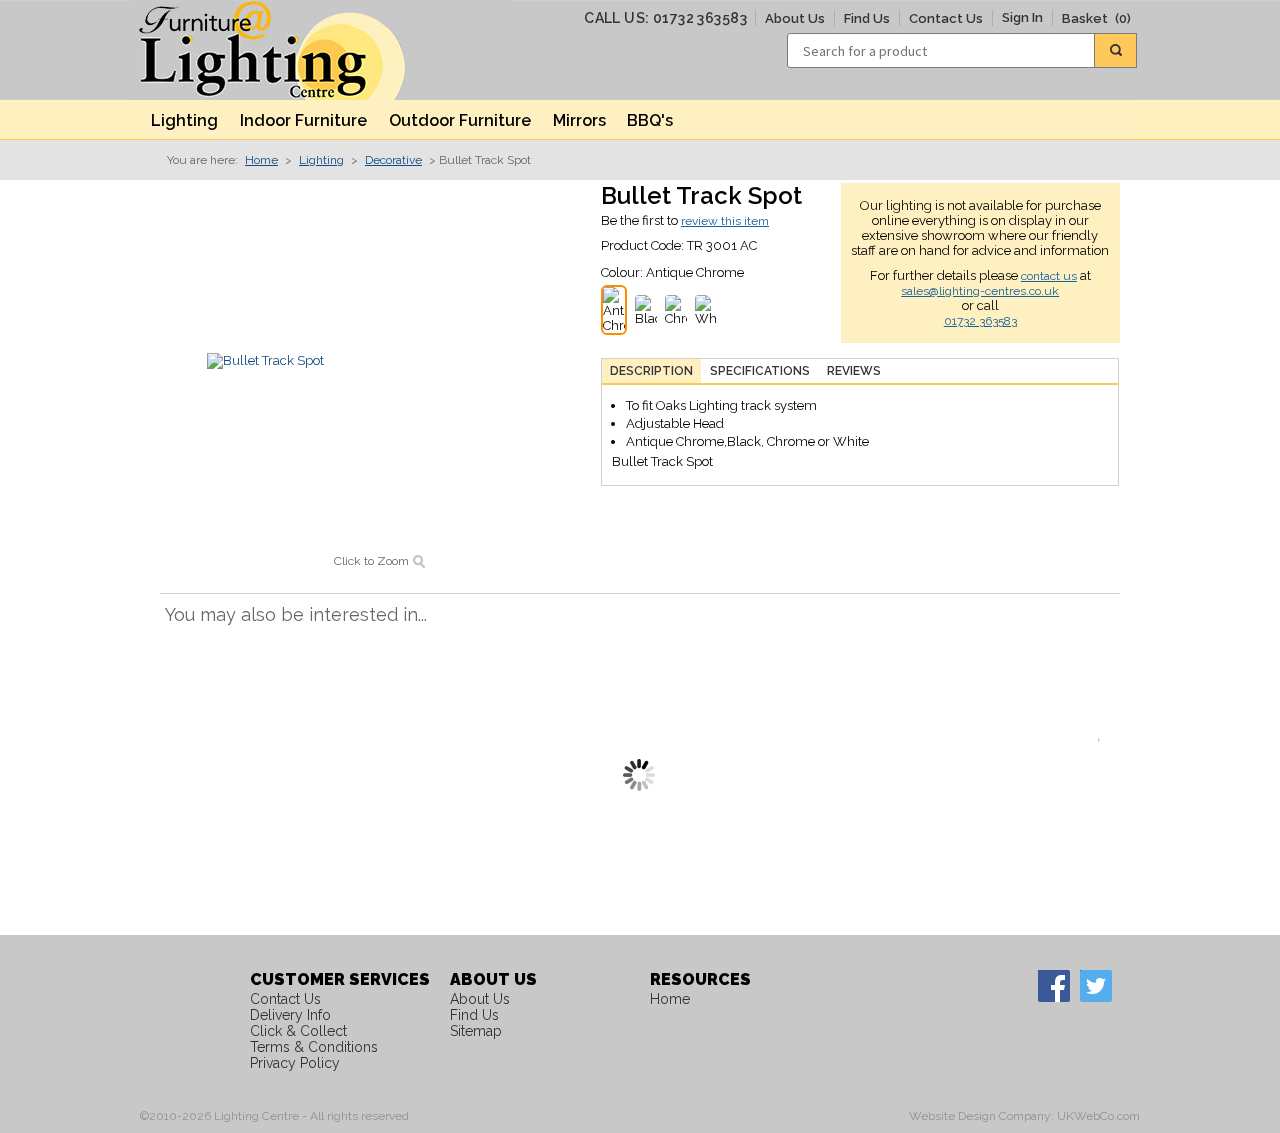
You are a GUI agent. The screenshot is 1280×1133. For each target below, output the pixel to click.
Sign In (1022, 17)
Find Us (867, 18)
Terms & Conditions (314, 1047)
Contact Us (946, 18)
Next (1104, 740)
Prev (175, 740)
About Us (795, 18)
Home (261, 160)
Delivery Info (290, 1015)
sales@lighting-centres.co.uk (980, 291)
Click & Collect (298, 1031)
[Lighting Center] (290, 50)
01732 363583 (980, 321)
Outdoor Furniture (460, 120)
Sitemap (476, 1031)
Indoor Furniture (303, 120)
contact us (1049, 276)
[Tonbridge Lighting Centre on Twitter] (1095, 985)
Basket (1096, 18)
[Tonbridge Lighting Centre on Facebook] (1053, 985)
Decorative (393, 160)
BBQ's (650, 120)
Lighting (184, 120)
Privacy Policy (295, 1063)
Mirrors (579, 120)
